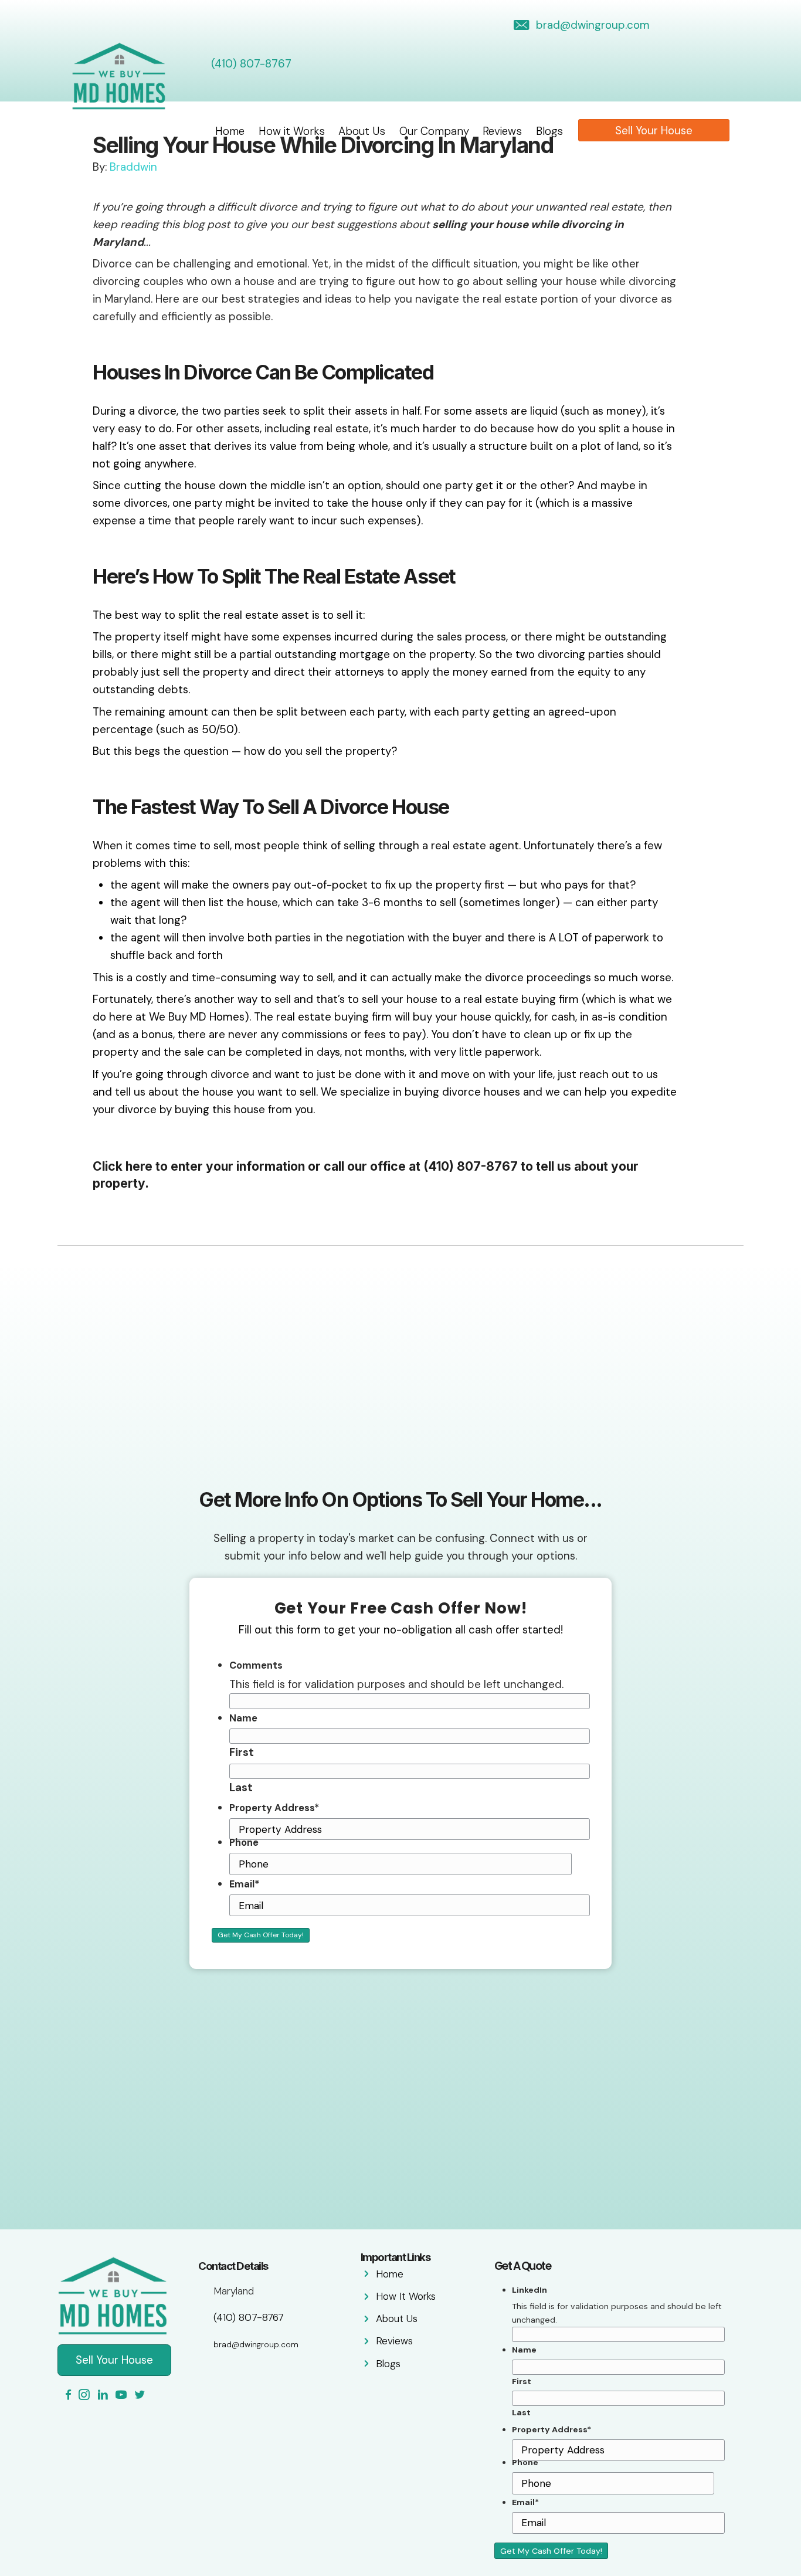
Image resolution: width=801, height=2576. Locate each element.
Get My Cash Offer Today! (261, 1935)
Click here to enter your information (199, 1166)
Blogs (549, 131)
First (242, 1752)
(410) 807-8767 (251, 64)
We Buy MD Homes (197, 1017)
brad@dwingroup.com (593, 25)
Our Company (434, 131)
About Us (362, 131)
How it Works (292, 131)
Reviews (502, 131)
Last (241, 1787)
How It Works (406, 2296)
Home (230, 131)
